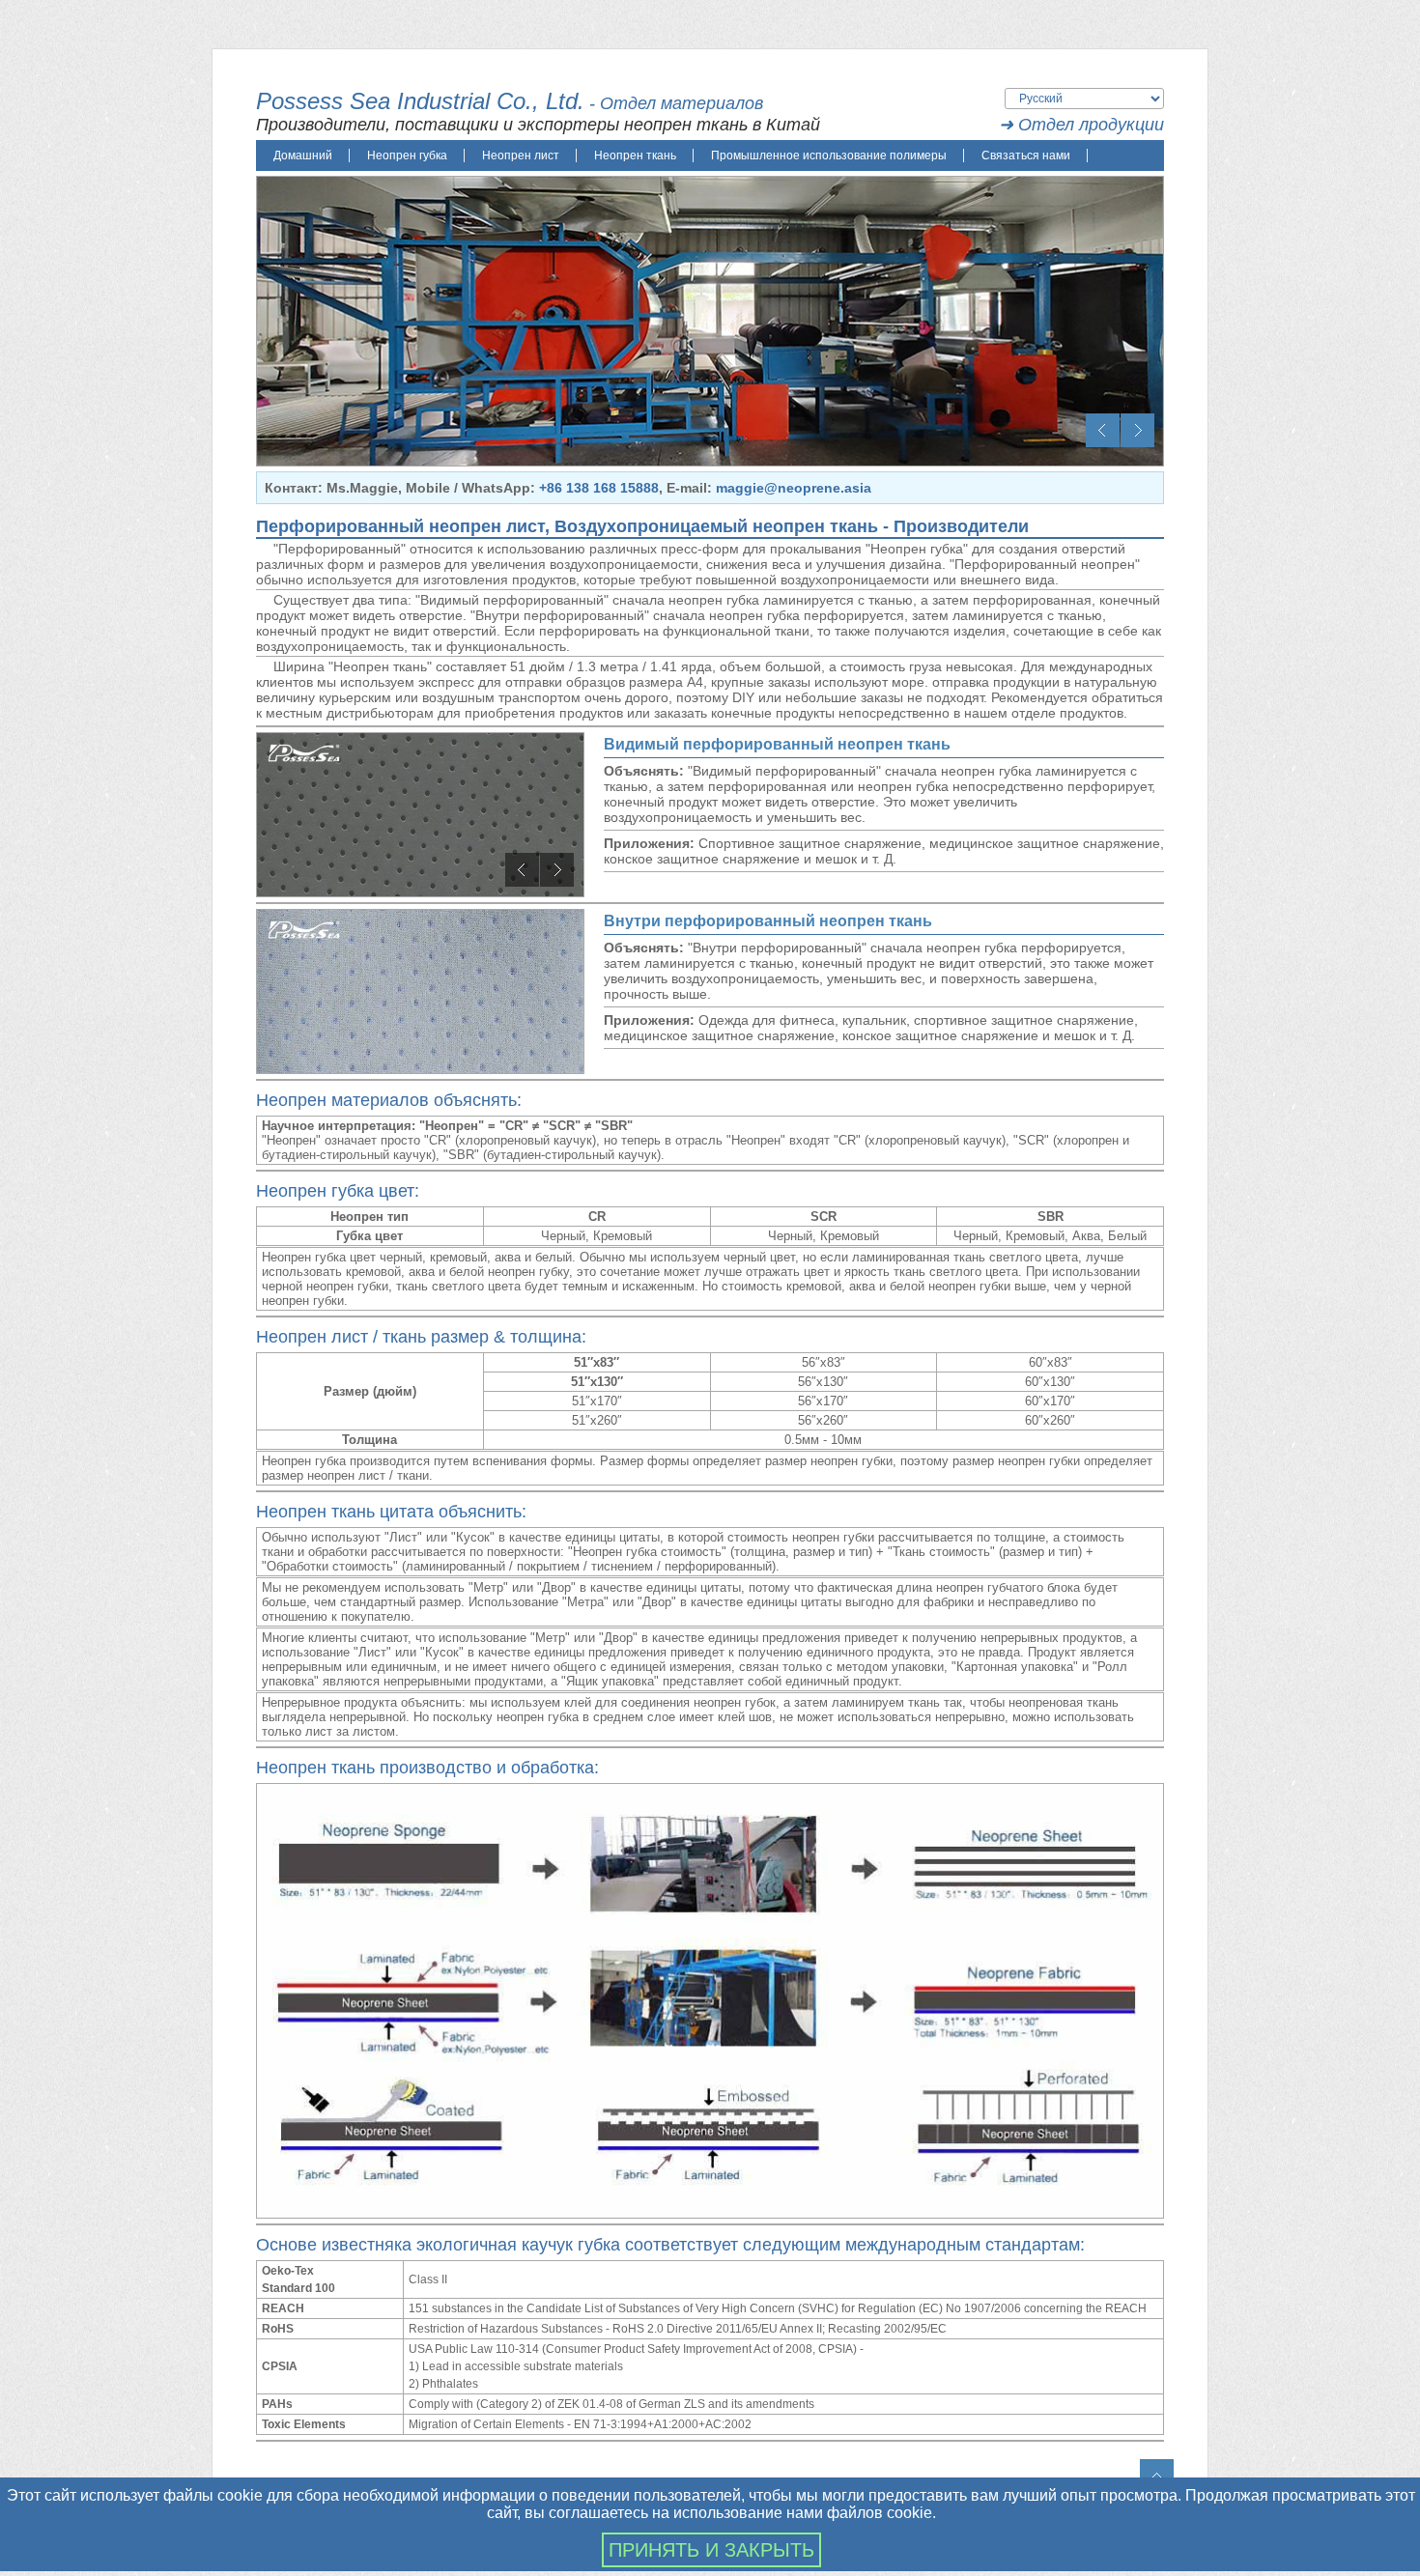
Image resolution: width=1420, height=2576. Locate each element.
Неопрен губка (407, 156)
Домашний (303, 156)
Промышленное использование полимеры (829, 156)
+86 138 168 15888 (599, 488)
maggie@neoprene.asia (794, 488)
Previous (1103, 430)
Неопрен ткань (635, 156)
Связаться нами (1026, 156)
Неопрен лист (521, 156)
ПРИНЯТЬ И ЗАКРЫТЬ (711, 2550)
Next (1137, 430)
